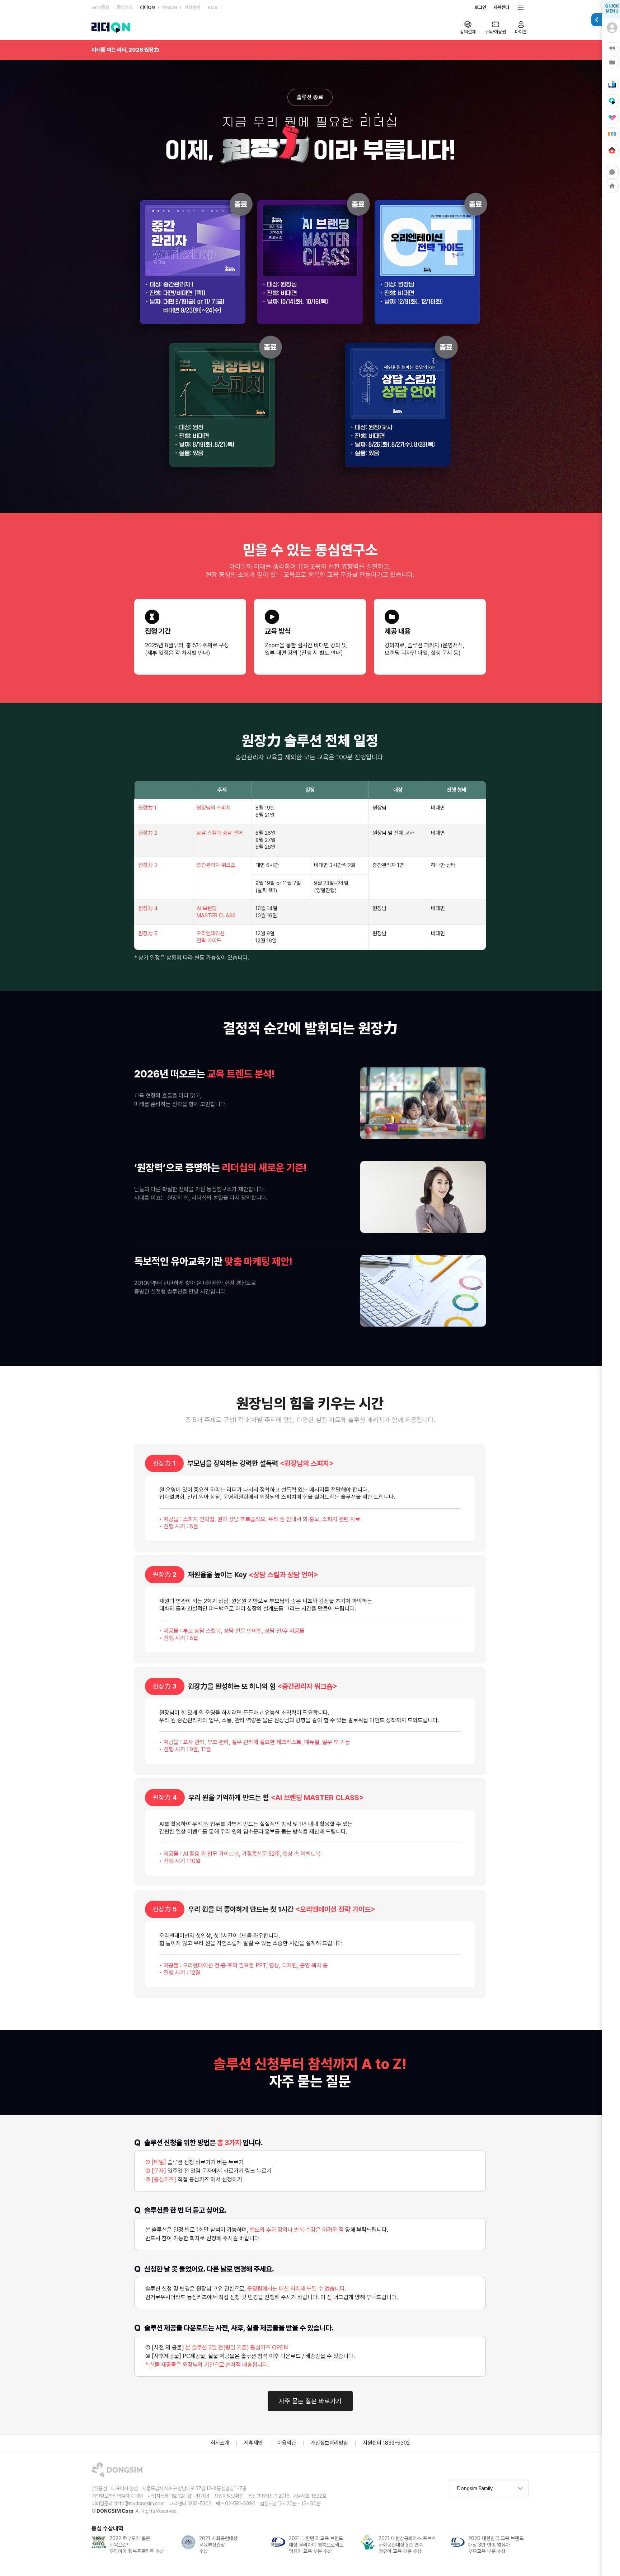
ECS (213, 7)
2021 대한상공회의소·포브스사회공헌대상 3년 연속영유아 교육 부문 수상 (317, 2545)
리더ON (147, 7)
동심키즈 (125, 7)
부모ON (170, 7)
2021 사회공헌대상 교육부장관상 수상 (129, 2545)
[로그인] (612, 32)
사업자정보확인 (229, 2496)
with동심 (100, 7)
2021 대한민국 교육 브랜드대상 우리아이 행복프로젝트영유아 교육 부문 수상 (226, 2545)
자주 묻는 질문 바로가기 (310, 2401)
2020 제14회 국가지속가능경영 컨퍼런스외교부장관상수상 (491, 2545)
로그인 (480, 7)
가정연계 (192, 7)
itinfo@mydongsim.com (139, 2503)
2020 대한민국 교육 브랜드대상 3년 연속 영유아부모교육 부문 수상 (406, 2545)
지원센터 (501, 7)
